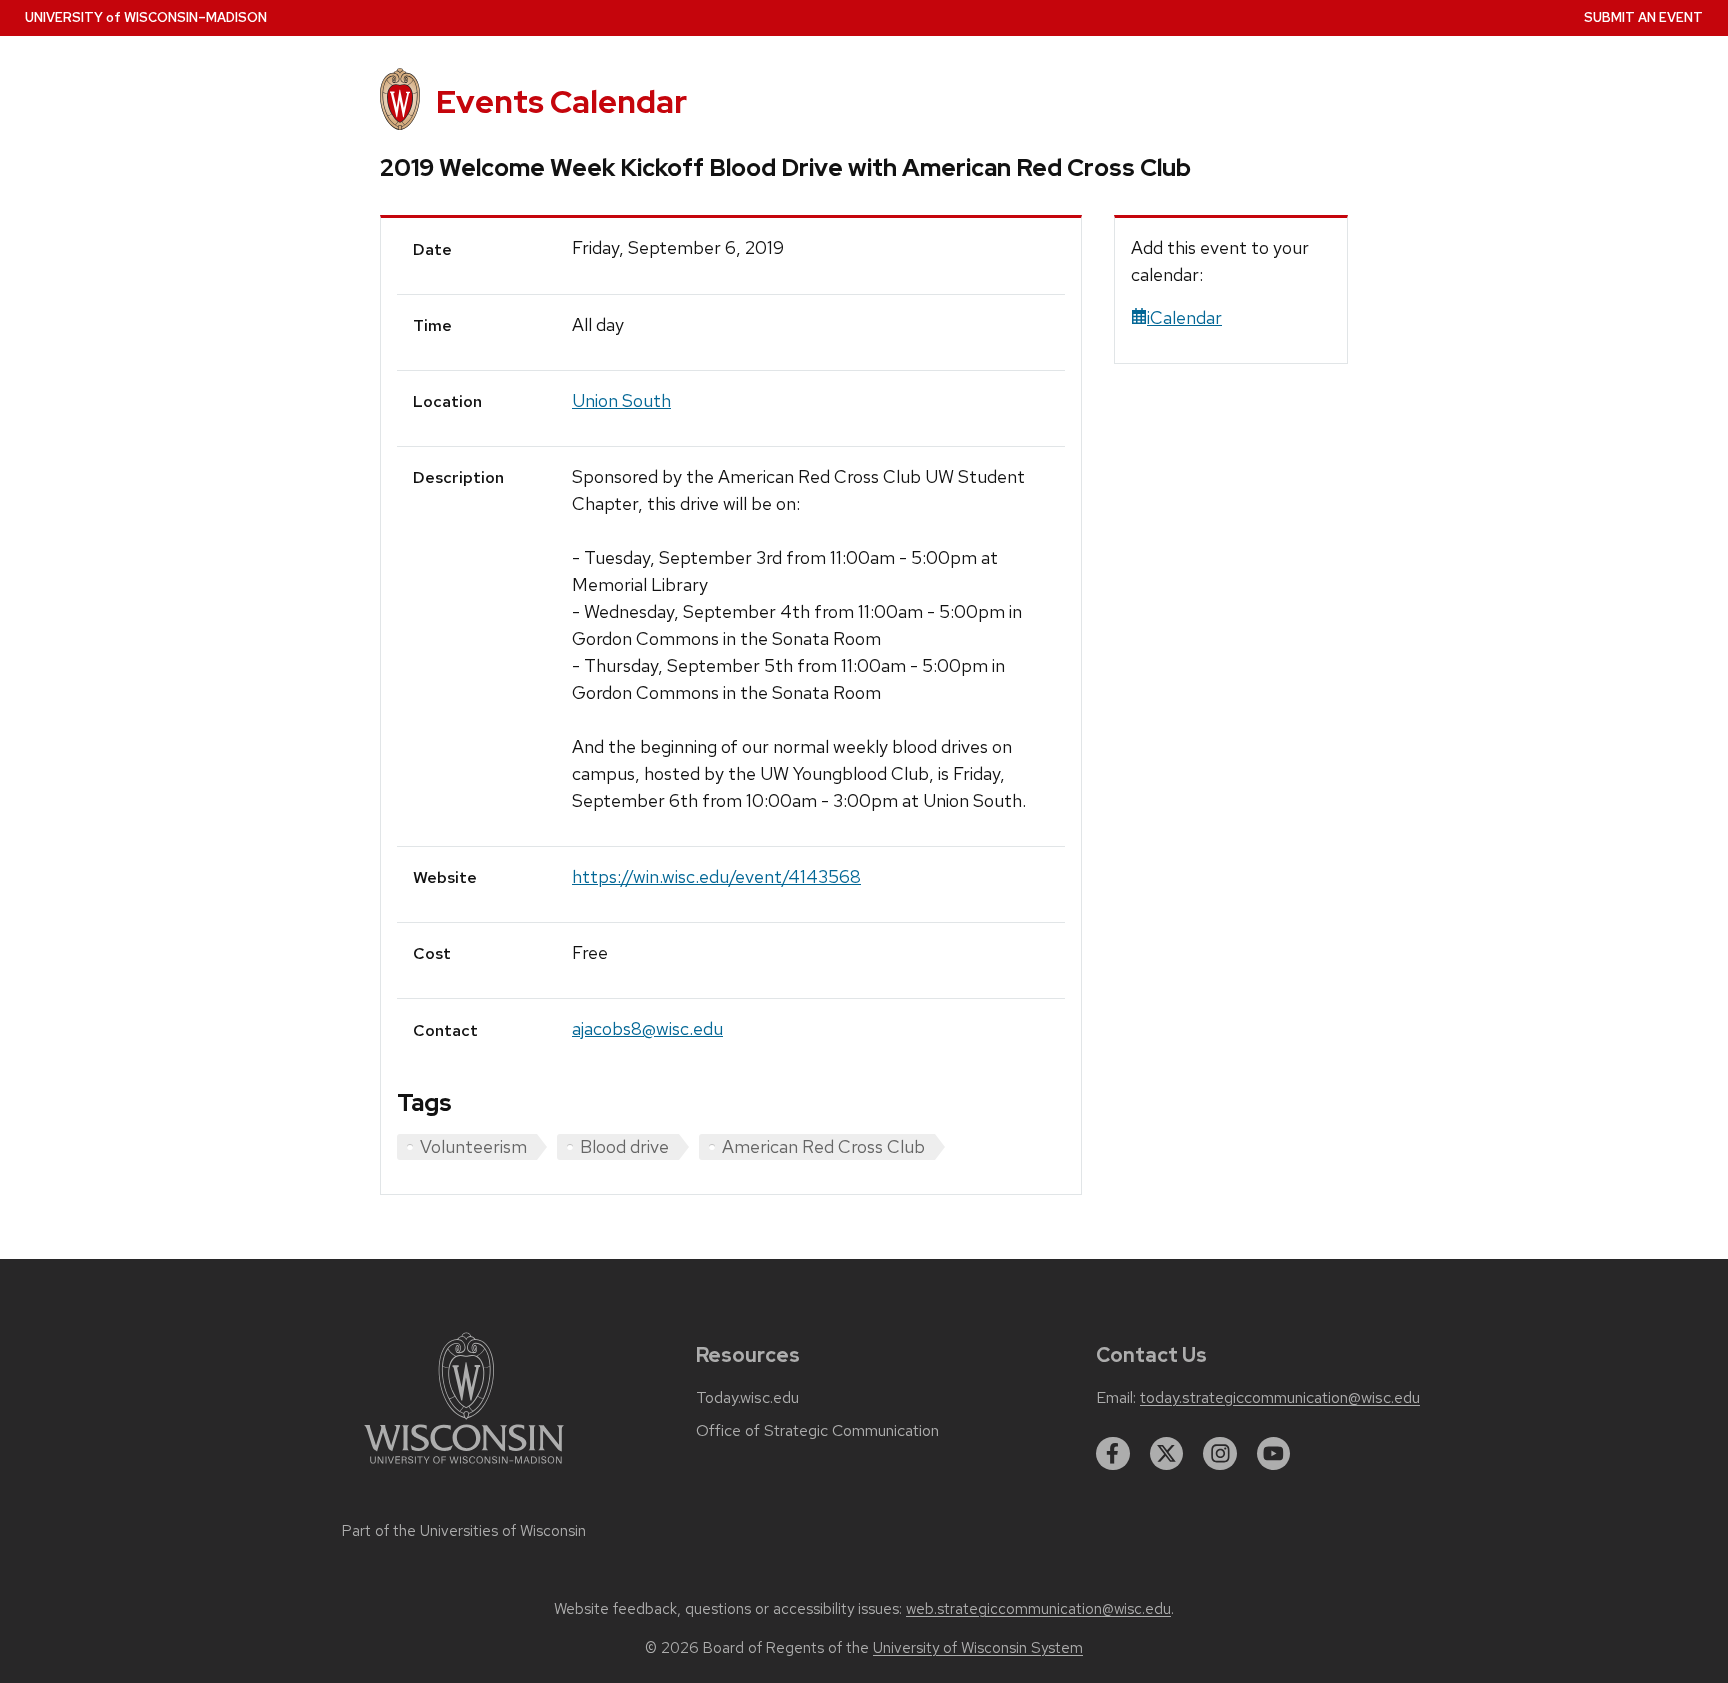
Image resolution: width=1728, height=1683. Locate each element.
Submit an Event (1643, 17)
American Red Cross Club (823, 1146)
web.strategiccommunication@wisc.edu (1038, 1609)
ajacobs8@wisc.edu (647, 1028)
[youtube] (1274, 1454)
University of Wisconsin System (978, 1648)
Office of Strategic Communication (817, 1431)
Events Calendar (561, 101)
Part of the (464, 1531)
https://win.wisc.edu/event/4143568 (716, 876)
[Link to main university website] (464, 1467)
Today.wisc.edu (747, 1398)
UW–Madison (146, 17)
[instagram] (1220, 1454)
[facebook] (1113, 1454)
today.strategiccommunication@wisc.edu (1280, 1398)
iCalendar (1184, 317)
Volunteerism (473, 1146)
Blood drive (624, 1146)
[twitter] (1167, 1454)
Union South (621, 400)
